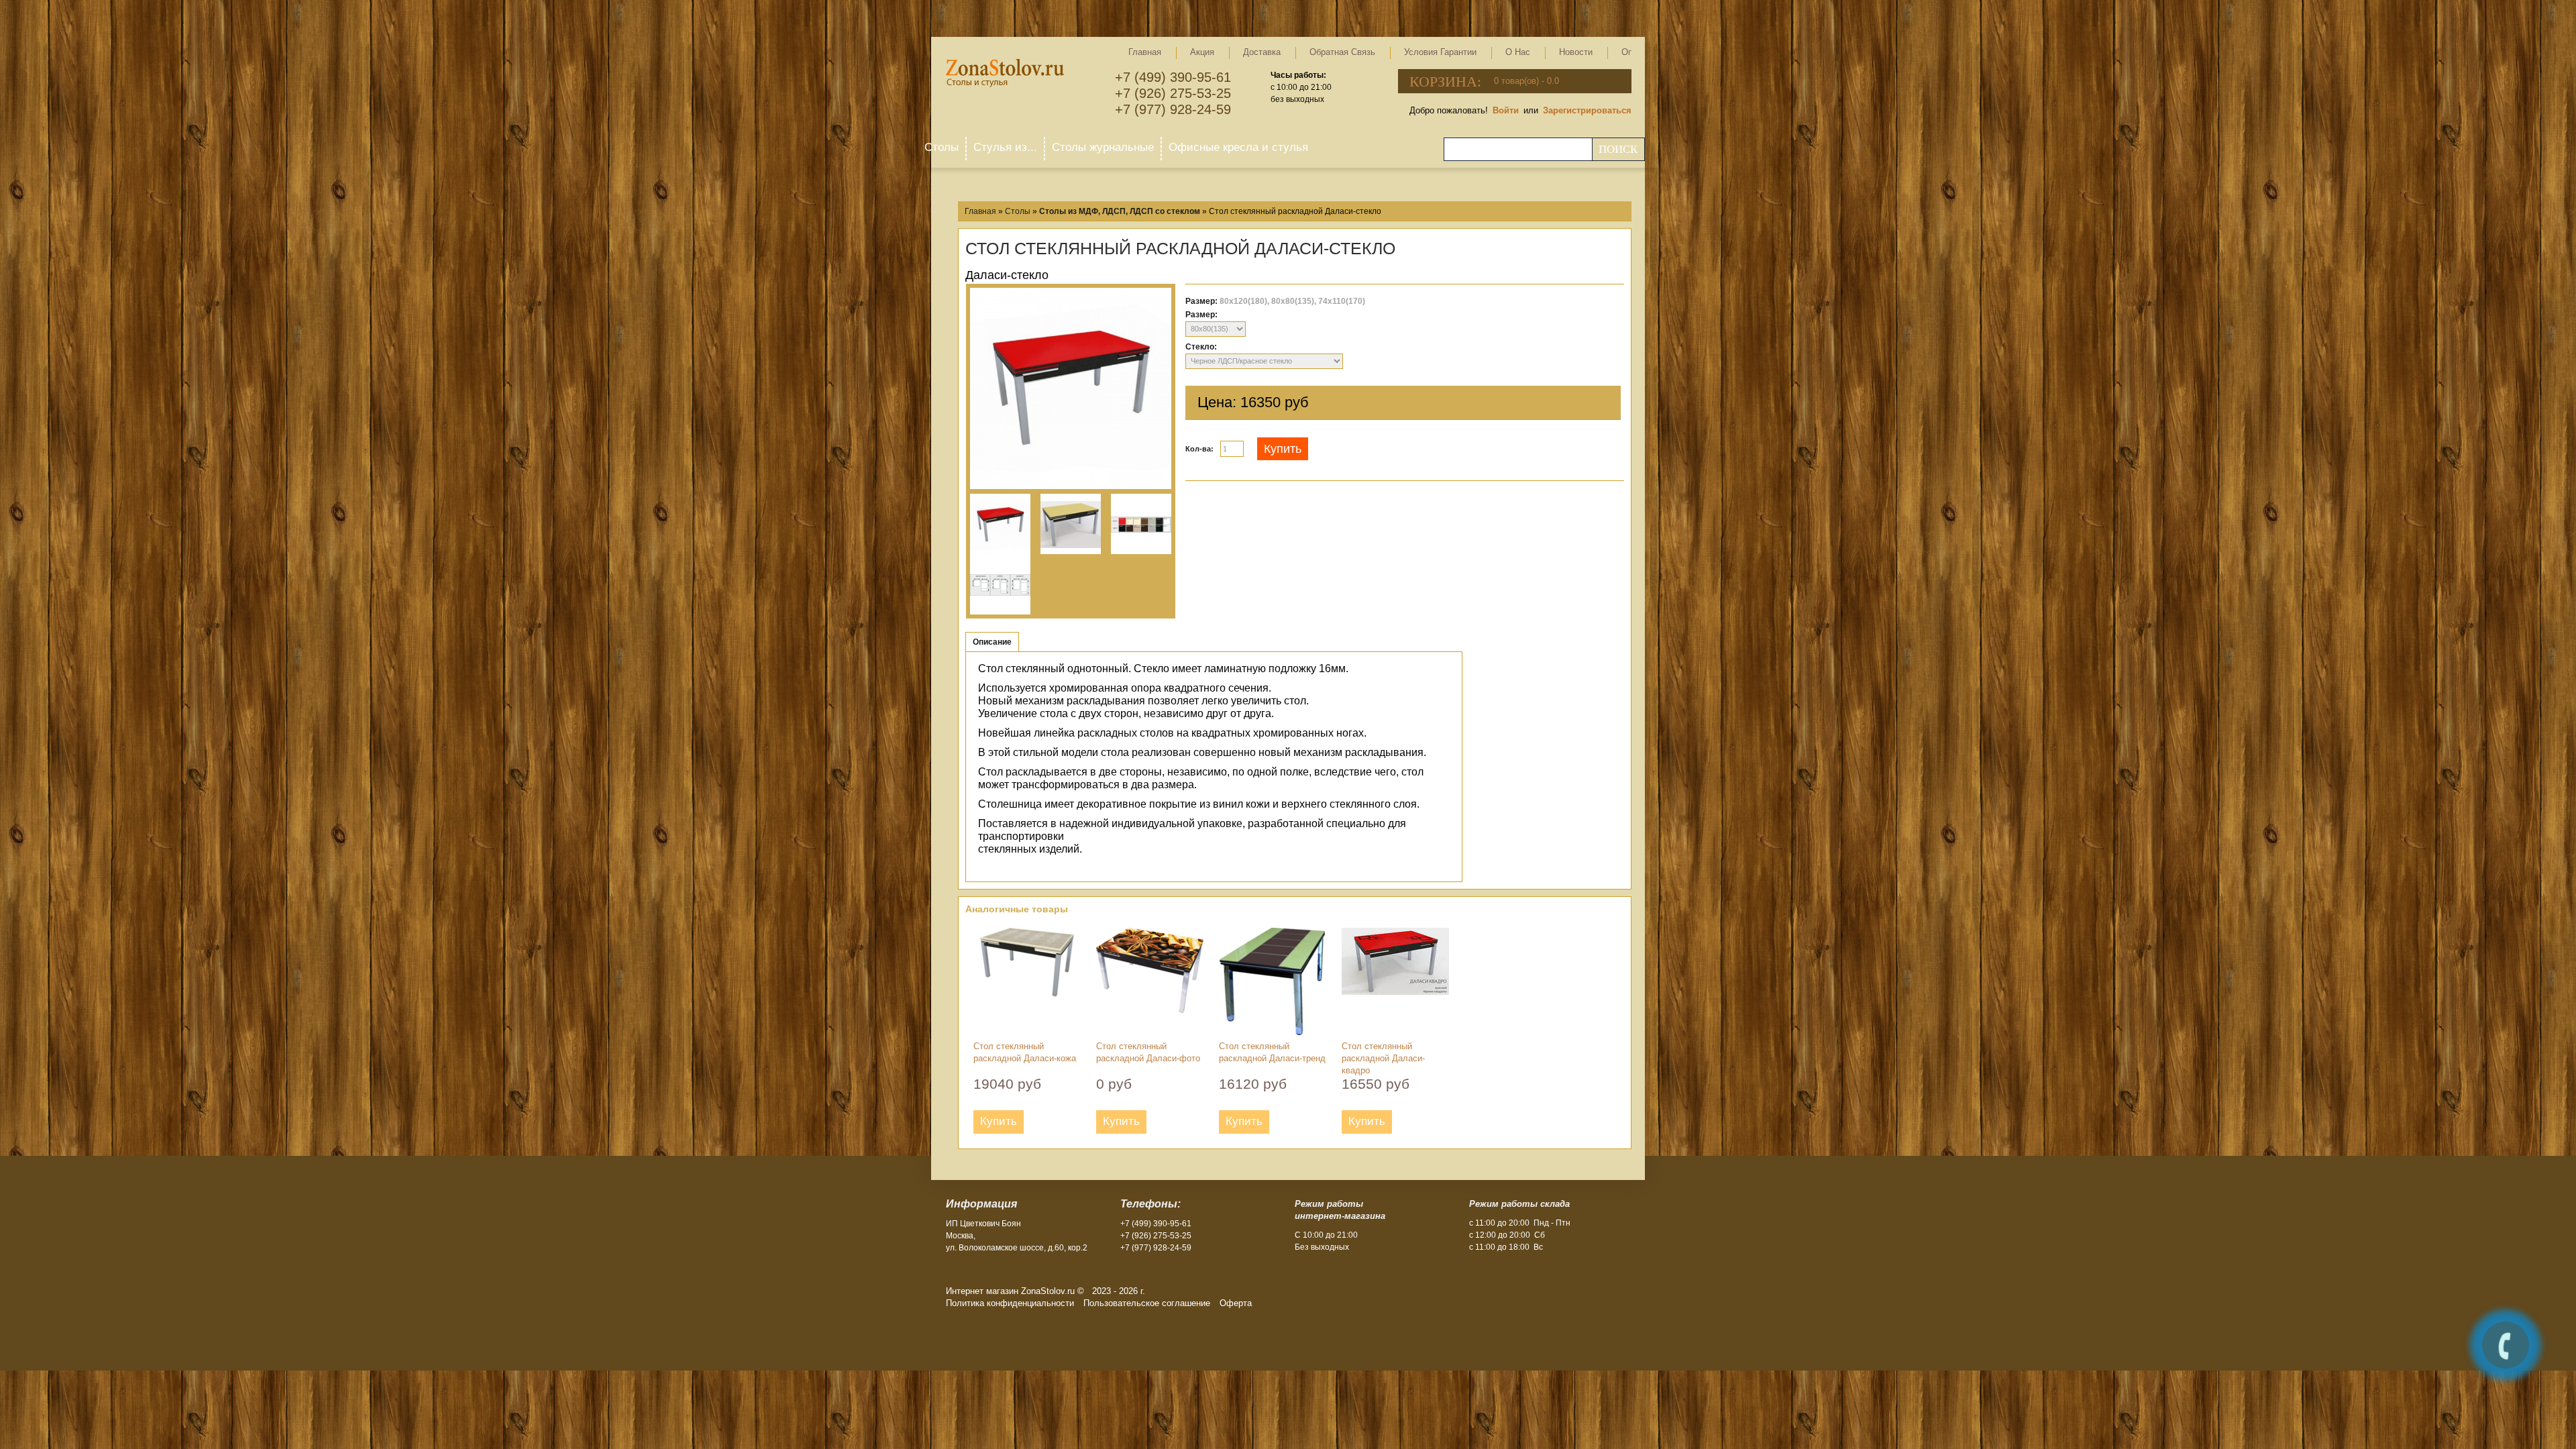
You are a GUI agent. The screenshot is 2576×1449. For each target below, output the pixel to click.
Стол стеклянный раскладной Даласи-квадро (1383, 1058)
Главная (1145, 52)
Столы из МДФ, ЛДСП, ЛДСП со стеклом (1120, 211)
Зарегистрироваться (1587, 110)
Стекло (1200, 347)
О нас (1518, 52)
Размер (1200, 315)
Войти (1506, 110)
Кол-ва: (1199, 449)
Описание (992, 642)
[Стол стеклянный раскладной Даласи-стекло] (1071, 390)
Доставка (1262, 52)
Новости (1576, 52)
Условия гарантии (1440, 52)
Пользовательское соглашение (1147, 1303)
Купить (1283, 449)
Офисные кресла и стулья (1238, 147)
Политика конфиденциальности (1010, 1303)
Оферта (1236, 1303)
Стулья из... (1005, 147)
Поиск (1618, 149)
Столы (942, 147)
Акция (1202, 52)
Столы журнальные (1103, 147)
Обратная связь (1342, 52)
